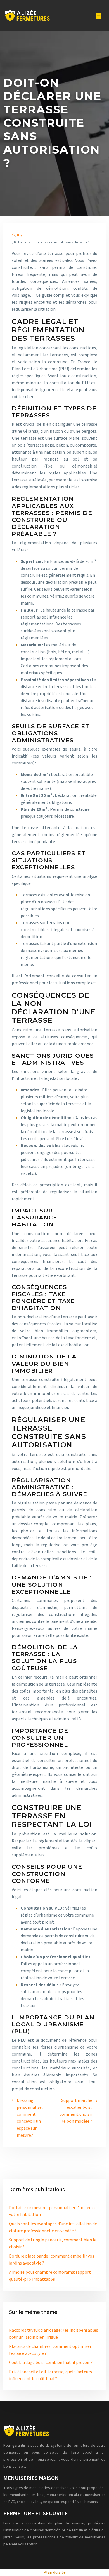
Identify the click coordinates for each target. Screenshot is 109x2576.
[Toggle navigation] (99, 16)
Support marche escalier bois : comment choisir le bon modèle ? (76, 2111)
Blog (20, 235)
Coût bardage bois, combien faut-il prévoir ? (51, 2363)
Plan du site (54, 2572)
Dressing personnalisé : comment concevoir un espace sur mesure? (30, 2118)
